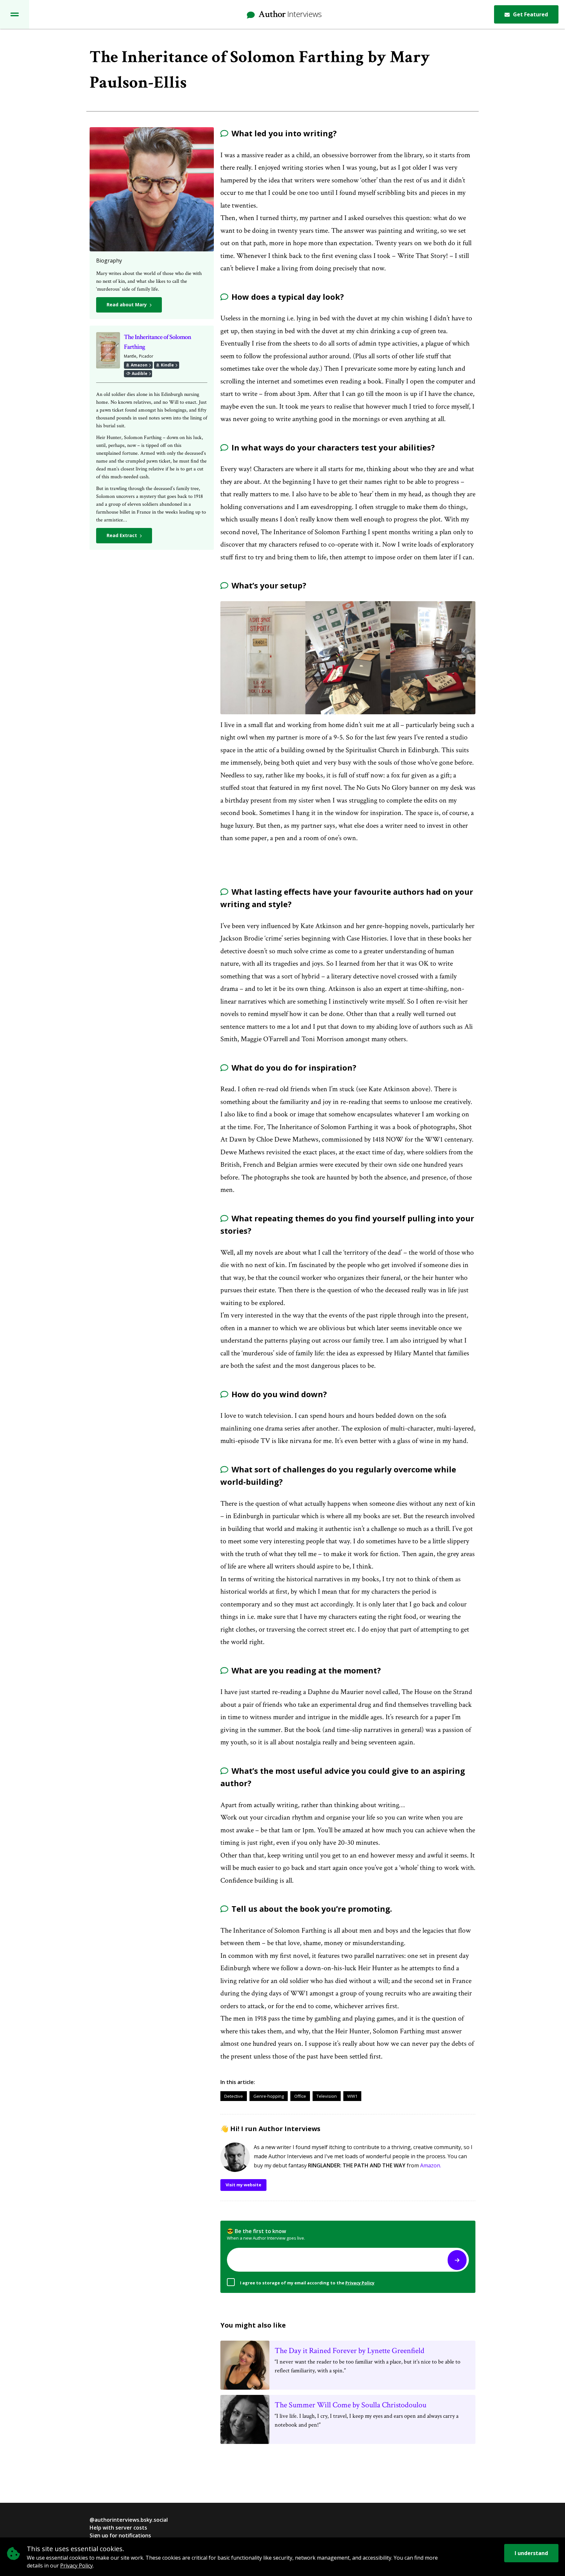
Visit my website (243, 2185)
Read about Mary (127, 305)
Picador (146, 356)
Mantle (130, 356)
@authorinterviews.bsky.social (129, 2520)
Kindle (167, 365)
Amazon (139, 365)
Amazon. (431, 2165)
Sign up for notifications (120, 2535)
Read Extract (122, 535)
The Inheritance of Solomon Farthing (157, 342)
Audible (139, 373)
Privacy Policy (360, 2283)
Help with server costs (118, 2528)
